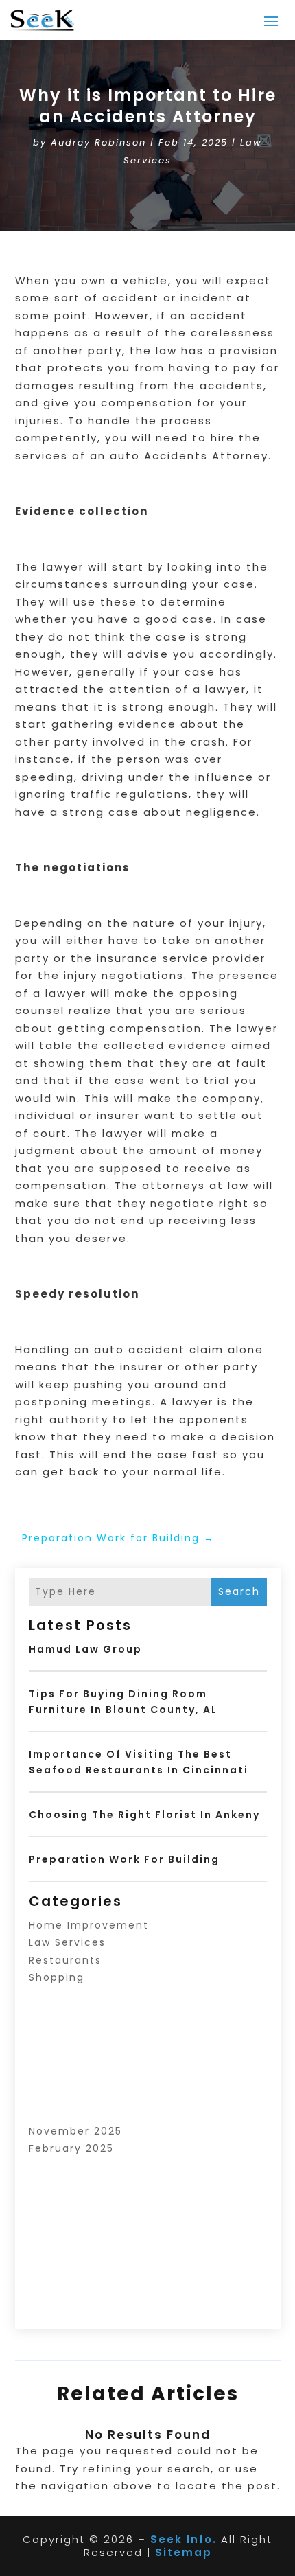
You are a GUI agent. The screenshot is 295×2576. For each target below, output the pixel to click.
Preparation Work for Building (124, 1859)
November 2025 (75, 2131)
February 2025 (71, 2148)
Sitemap (184, 2552)
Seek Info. (184, 2539)
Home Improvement (89, 1925)
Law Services (67, 1942)
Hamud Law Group (85, 1649)
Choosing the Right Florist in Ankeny (144, 1815)
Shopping (57, 1977)
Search (239, 1591)
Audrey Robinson (98, 142)
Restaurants (65, 1960)
